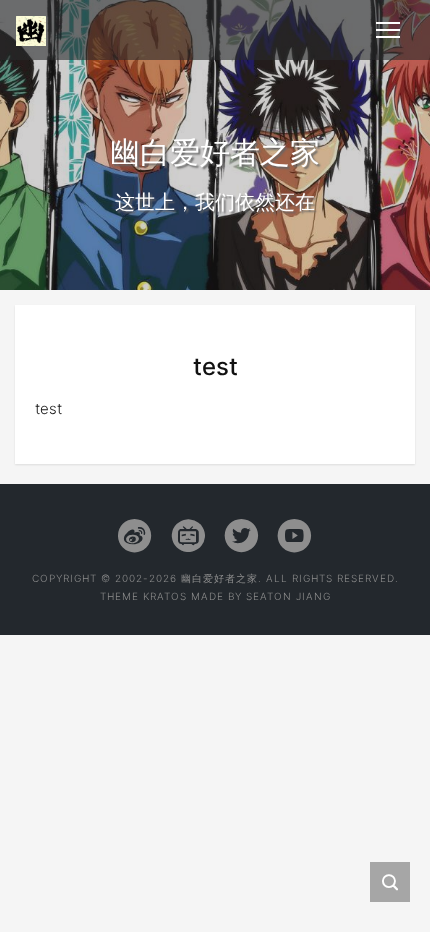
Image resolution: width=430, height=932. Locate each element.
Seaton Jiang (288, 596)
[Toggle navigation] (388, 30)
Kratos (165, 596)
